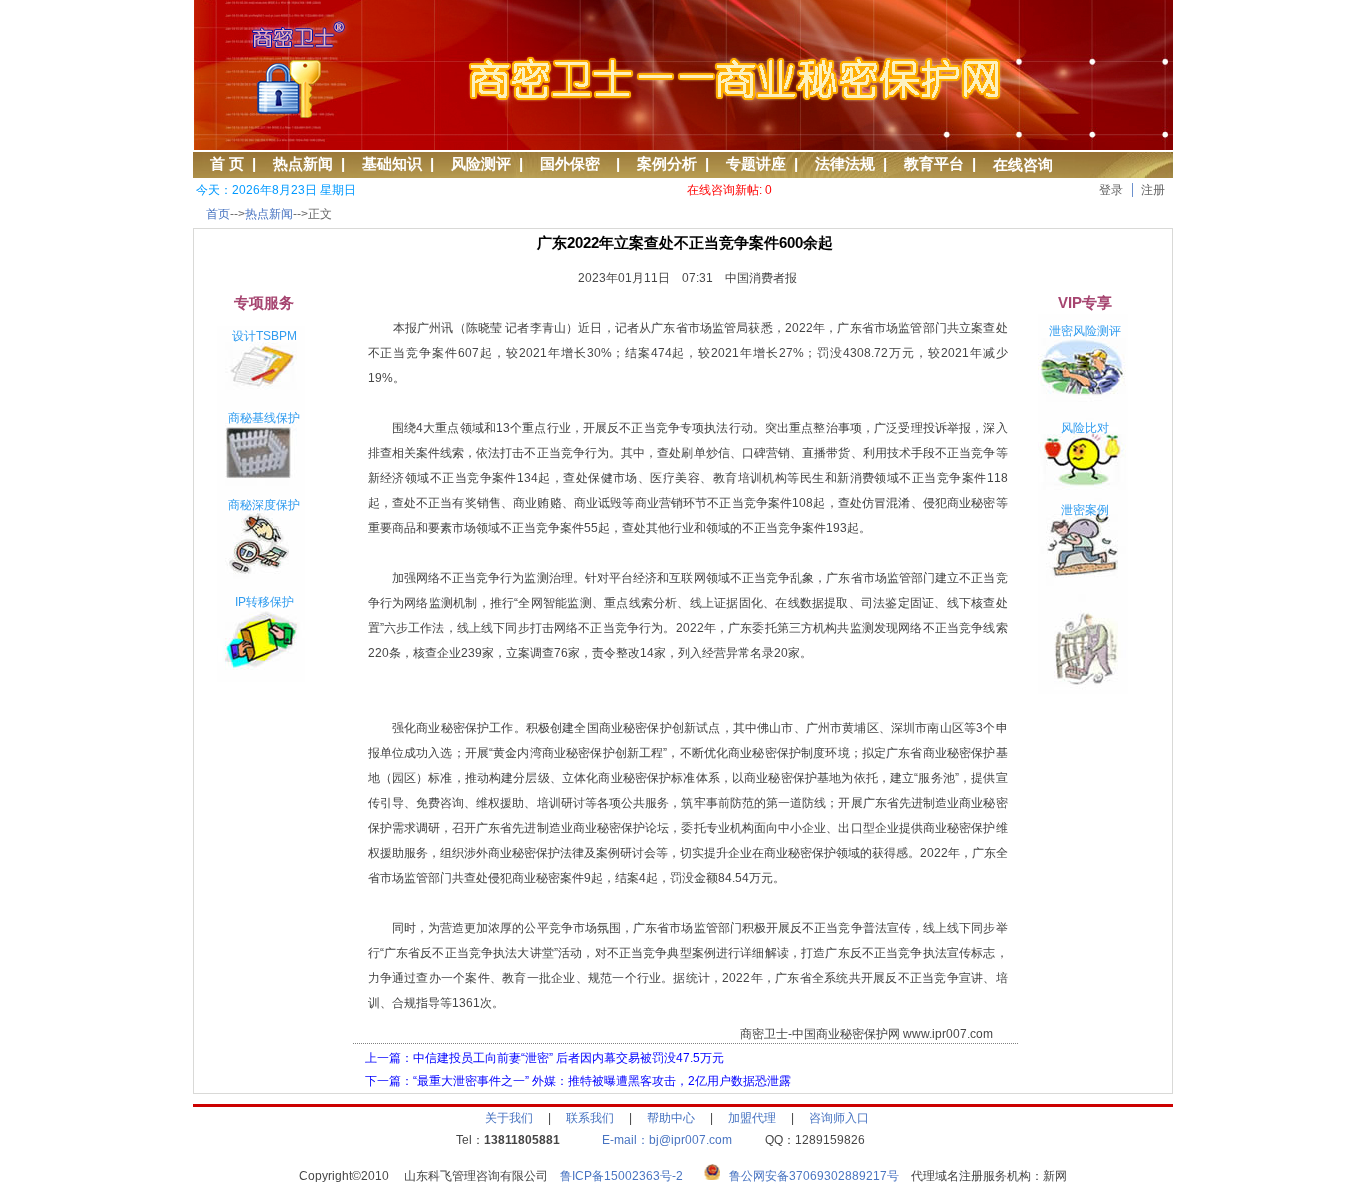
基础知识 (392, 163)
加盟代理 (752, 1118)
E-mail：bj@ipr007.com (667, 1140)
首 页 (227, 163)
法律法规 (845, 163)
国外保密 (574, 163)
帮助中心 (671, 1118)
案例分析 (667, 163)
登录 (1111, 190)
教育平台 (934, 163)
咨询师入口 (839, 1118)
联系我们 (590, 1118)
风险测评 (481, 163)
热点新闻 (303, 163)
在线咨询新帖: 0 (729, 190)
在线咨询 (1023, 164)
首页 (218, 214)
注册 (1153, 190)
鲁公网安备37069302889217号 (814, 1176)
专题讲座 (756, 163)
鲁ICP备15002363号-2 (627, 1176)
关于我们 (509, 1118)
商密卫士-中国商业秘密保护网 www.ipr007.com (866, 1034)
